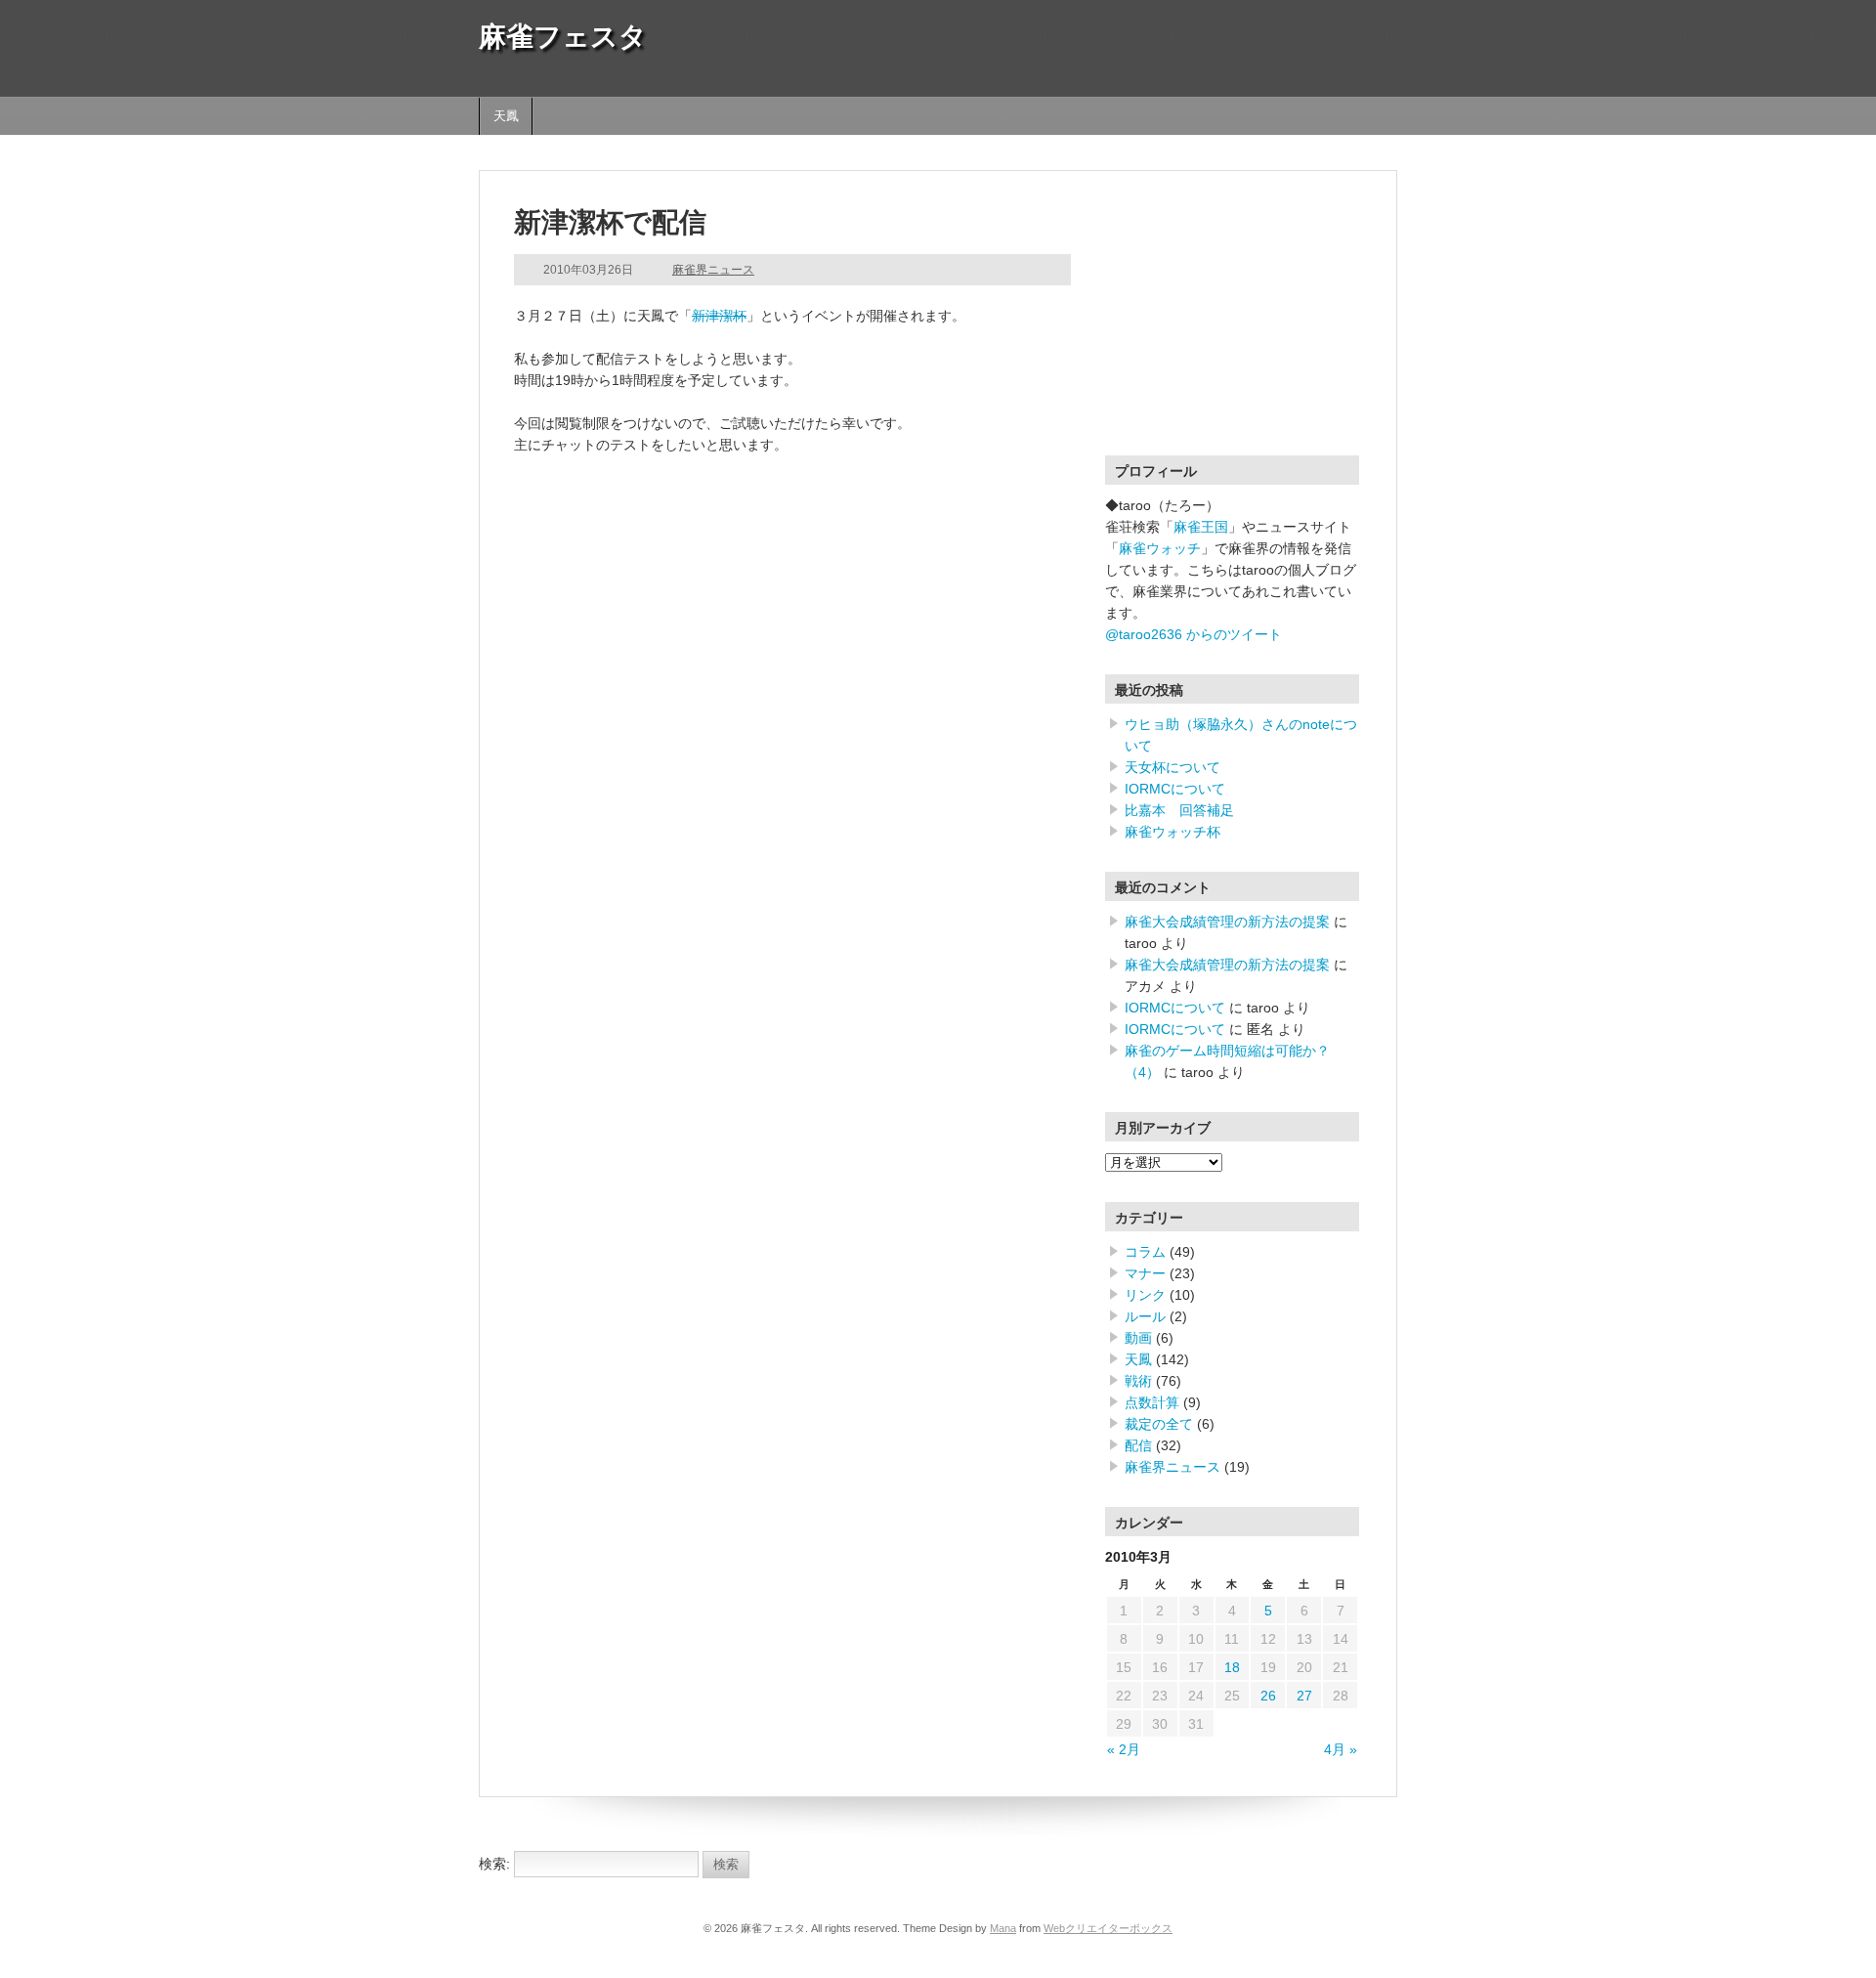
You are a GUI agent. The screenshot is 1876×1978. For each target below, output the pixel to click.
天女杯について (1172, 767)
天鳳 (506, 116)
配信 (1138, 1445)
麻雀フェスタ (563, 37)
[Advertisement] (1227, 327)
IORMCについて (1175, 789)
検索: (494, 1864)
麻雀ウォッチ (1160, 548)
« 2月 (1124, 1749)
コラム (1145, 1252)
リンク (1145, 1295)
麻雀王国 (1201, 527)
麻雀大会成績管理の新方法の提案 (1227, 922)
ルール (1145, 1316)
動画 (1138, 1338)
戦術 (1138, 1381)
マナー (1145, 1273)
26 (1268, 1696)
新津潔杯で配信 (610, 222)
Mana (1003, 1928)
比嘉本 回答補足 (1179, 810)
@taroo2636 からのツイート (1194, 634)
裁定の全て (1159, 1424)
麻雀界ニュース (713, 270)
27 (1304, 1696)
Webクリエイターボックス (1108, 1928)
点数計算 (1152, 1402)
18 (1232, 1667)
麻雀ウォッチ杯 (1172, 832)
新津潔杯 (719, 316)
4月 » (1341, 1749)
